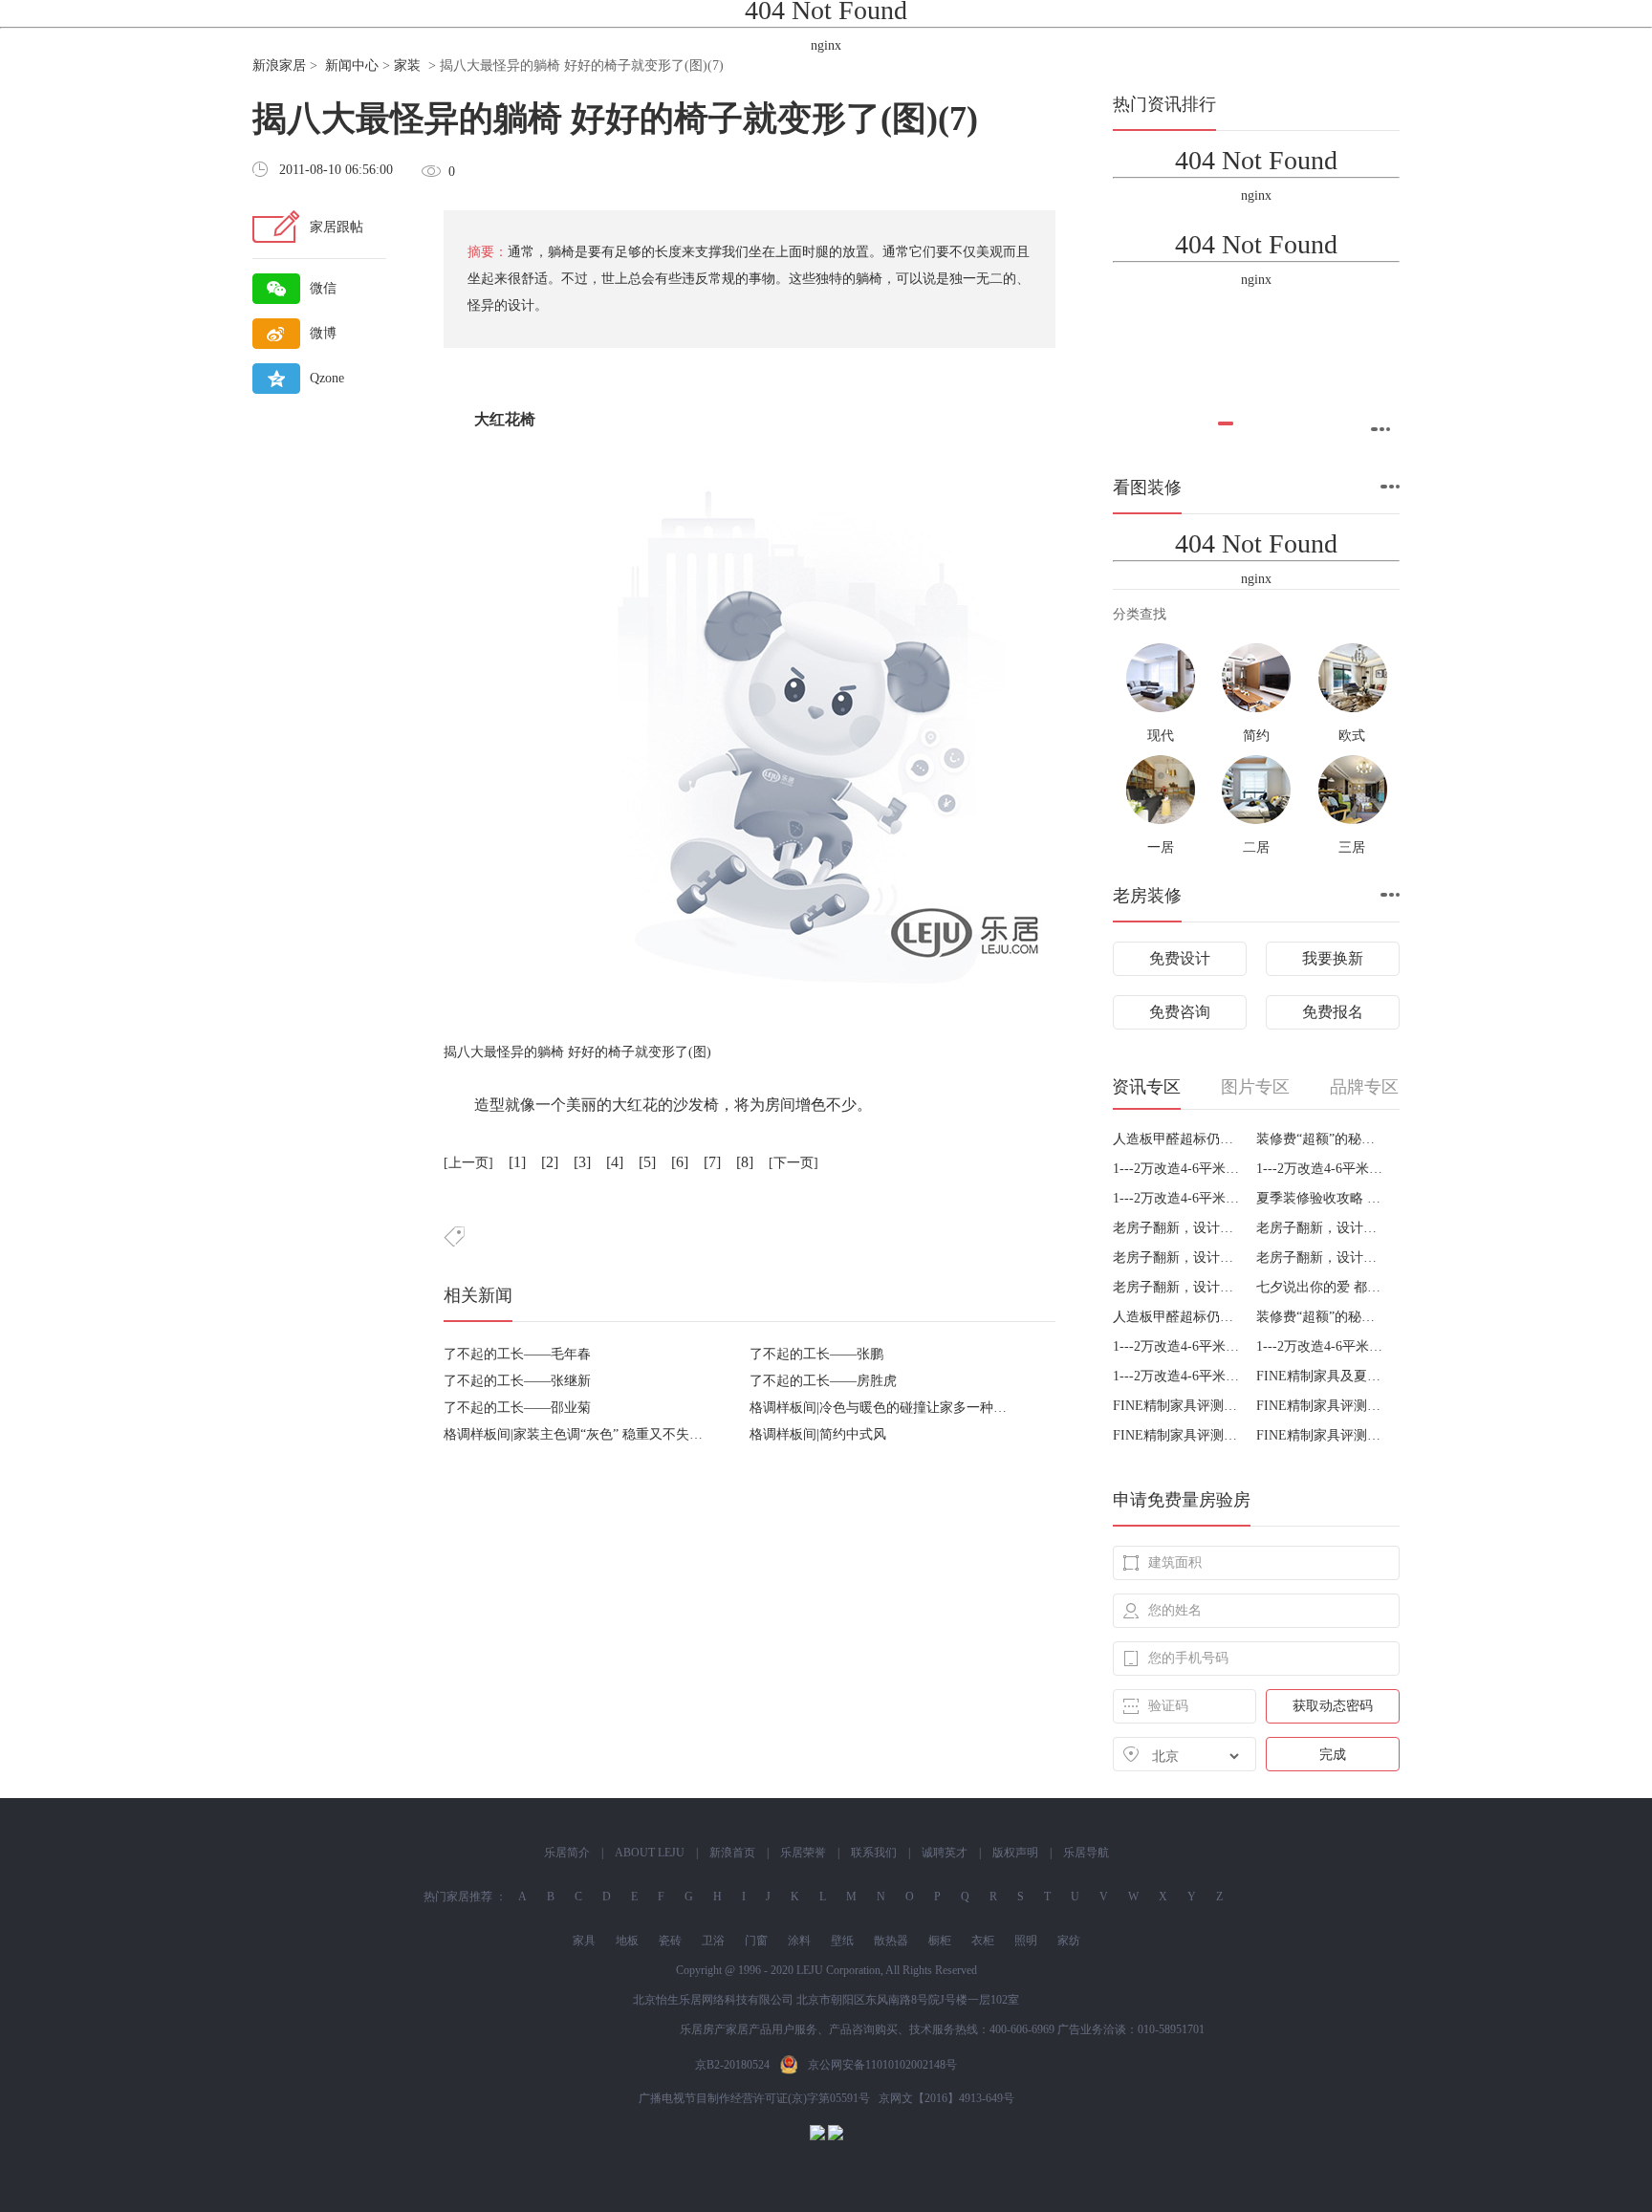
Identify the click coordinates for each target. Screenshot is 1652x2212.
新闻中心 (352, 65)
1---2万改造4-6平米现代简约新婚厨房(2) (1177, 1198)
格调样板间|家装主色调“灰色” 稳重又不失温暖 (580, 1434)
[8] (745, 1162)
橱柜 (940, 1941)
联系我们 (874, 1853)
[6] (680, 1162)
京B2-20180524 (732, 2065)
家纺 (1069, 1941)
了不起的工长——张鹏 (816, 1354)
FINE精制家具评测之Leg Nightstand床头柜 (1177, 1406)
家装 (407, 65)
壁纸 (842, 1941)
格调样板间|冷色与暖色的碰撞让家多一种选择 (885, 1408)
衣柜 (983, 1941)
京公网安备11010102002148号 (882, 2065)
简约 (1256, 736)
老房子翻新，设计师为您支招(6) (1177, 1228)
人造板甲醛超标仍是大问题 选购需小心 (1177, 1139)
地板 (627, 1941)
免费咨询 (1180, 1012)
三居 (1352, 847)
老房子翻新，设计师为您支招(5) (1321, 1228)
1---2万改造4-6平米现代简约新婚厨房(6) (1177, 1169)
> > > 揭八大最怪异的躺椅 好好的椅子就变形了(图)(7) (488, 65)
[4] (615, 1162)
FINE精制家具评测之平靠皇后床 (1177, 1435)
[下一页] (793, 1163)
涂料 (799, 1941)
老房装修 (1147, 896)
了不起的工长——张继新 (517, 1381)
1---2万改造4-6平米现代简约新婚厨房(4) (1321, 1169)
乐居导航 (1086, 1853)
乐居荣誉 (803, 1853)
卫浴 (713, 1941)
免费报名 (1333, 1012)
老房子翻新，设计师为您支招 (1177, 1287)
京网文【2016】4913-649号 (946, 2098)
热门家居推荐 (458, 1897)
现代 (1161, 736)
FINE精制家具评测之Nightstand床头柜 (1321, 1406)
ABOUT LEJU (650, 1853)
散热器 (891, 1941)
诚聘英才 (945, 1853)
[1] (517, 1162)
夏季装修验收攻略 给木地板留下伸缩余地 (1321, 1198)
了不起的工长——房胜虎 (823, 1381)
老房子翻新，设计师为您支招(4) (1177, 1258)
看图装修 (1147, 488)
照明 (1026, 1941)
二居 (1256, 847)
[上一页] (468, 1163)
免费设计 (1180, 958)
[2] (550, 1162)
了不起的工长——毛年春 (517, 1354)
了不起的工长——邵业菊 (517, 1408)
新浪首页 (732, 1853)
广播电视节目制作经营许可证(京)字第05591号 (754, 2098)
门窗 (756, 1941)
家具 (584, 1941)
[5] (647, 1162)
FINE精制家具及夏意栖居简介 (1321, 1376)
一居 (1161, 847)
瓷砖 (670, 1941)
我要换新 (1333, 958)
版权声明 (1015, 1853)
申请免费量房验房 (1182, 1500)
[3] (582, 1162)
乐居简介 (567, 1853)
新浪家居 (279, 65)
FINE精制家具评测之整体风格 (1321, 1435)
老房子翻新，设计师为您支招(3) (1321, 1258)
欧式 (1352, 736)
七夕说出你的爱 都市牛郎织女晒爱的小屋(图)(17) (1321, 1287)
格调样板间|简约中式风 (818, 1434)
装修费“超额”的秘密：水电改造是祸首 (1321, 1139)
